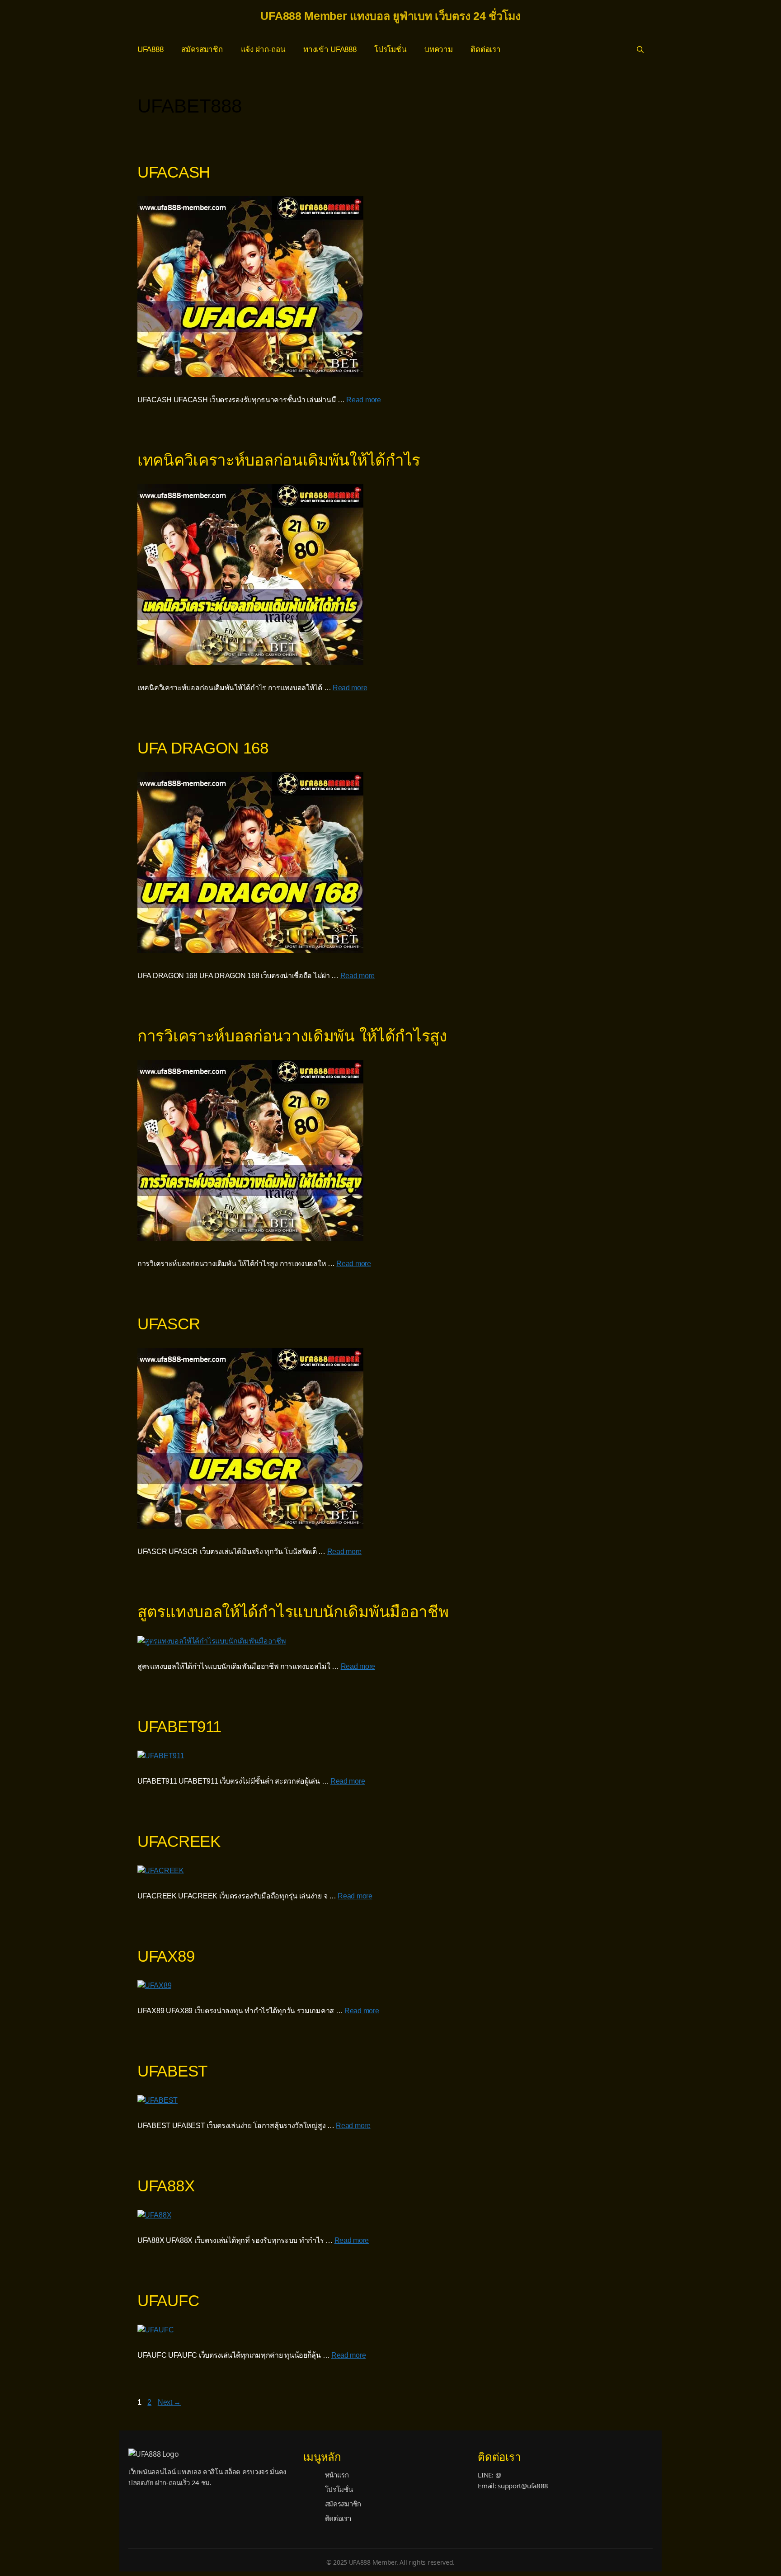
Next (169, 2402)
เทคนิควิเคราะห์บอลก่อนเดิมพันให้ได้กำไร (279, 460)
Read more (363, 400)
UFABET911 (179, 1726)
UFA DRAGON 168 (203, 748)
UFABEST (172, 2071)
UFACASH (174, 172)
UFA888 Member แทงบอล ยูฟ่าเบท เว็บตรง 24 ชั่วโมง (390, 16)
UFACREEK (179, 1841)
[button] (640, 50)
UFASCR (169, 1324)
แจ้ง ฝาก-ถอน (263, 49)
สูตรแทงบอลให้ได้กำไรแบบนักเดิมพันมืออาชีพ (293, 1612)
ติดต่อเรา (485, 49)
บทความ (438, 49)
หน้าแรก (337, 2475)
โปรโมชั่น (390, 49)
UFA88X (166, 2186)
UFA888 (150, 49)
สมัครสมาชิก (202, 49)
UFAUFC (168, 2301)
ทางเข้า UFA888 (330, 49)
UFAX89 (166, 1956)
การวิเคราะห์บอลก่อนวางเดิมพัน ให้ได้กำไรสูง (292, 1036)
